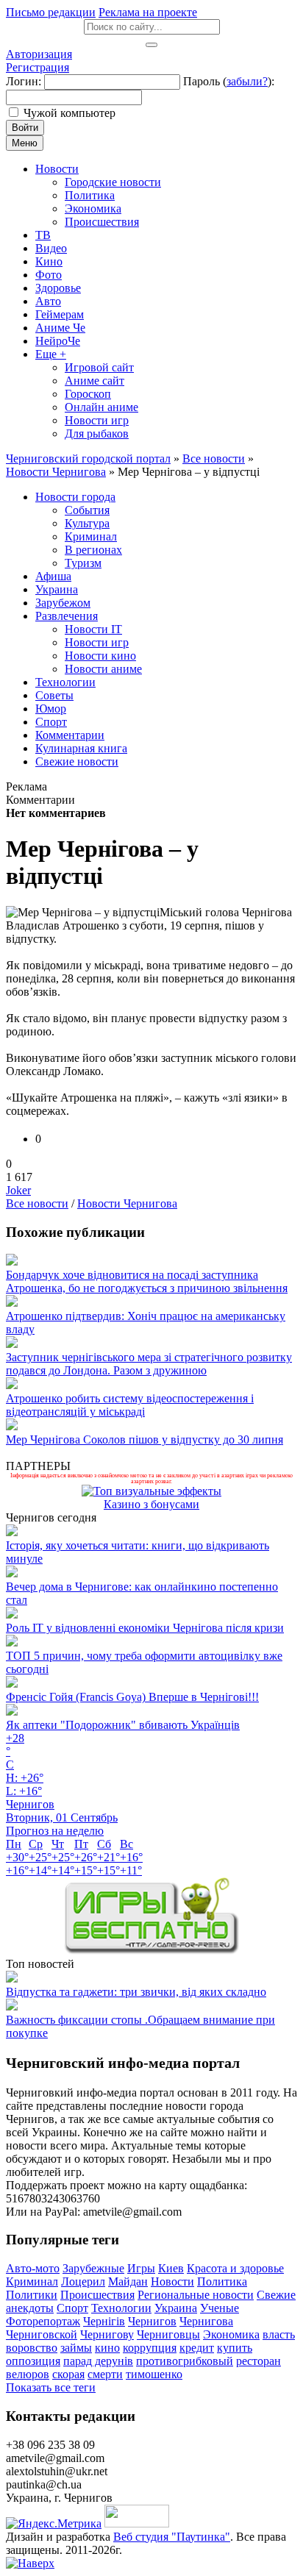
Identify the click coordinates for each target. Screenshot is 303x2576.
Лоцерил (83, 2281)
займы (76, 2348)
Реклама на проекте (148, 12)
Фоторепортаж (43, 2321)
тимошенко (154, 2374)
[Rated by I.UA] (137, 2523)
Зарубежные (93, 2268)
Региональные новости (196, 2295)
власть (279, 2334)
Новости (172, 2281)
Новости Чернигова (127, 1203)
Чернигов (152, 2321)
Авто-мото (33, 2268)
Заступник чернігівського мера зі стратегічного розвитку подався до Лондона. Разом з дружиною (149, 1364)
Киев (171, 2268)
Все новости (37, 1203)
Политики (32, 2295)
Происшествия (97, 2295)
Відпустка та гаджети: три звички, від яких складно (136, 1992)
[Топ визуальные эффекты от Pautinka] (151, 1491)
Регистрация (38, 67)
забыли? (247, 81)
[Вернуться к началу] (30, 2563)
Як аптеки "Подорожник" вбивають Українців (123, 1725)
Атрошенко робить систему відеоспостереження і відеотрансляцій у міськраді (130, 1405)
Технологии (121, 2308)
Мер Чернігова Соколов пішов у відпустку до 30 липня (145, 1439)
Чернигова (206, 2321)
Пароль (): (229, 81)
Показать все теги (51, 2387)
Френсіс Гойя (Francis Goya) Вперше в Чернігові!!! (132, 1697)
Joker (18, 1190)
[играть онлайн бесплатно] (151, 1951)
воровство (32, 2348)
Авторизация (39, 54)
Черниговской (42, 2334)
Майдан (128, 2281)
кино (107, 2348)
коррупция (150, 2348)
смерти (105, 2374)
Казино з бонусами (151, 1504)
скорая (68, 2374)
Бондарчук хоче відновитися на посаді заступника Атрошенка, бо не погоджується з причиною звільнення (147, 1281)
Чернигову (107, 2334)
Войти (25, 128)
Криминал (32, 2281)
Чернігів (104, 2321)
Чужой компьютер (69, 113)
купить (235, 2348)
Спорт (72, 2308)
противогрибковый (185, 2361)
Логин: (24, 81)
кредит (197, 2348)
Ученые (220, 2308)
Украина (176, 2308)
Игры (141, 2268)
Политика (222, 2281)
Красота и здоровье (235, 2268)
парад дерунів (98, 2361)
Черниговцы (168, 2334)
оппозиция (33, 2361)
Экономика (231, 2334)
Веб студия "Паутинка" (172, 2537)
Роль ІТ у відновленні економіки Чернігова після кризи (145, 1628)
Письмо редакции (51, 12)
